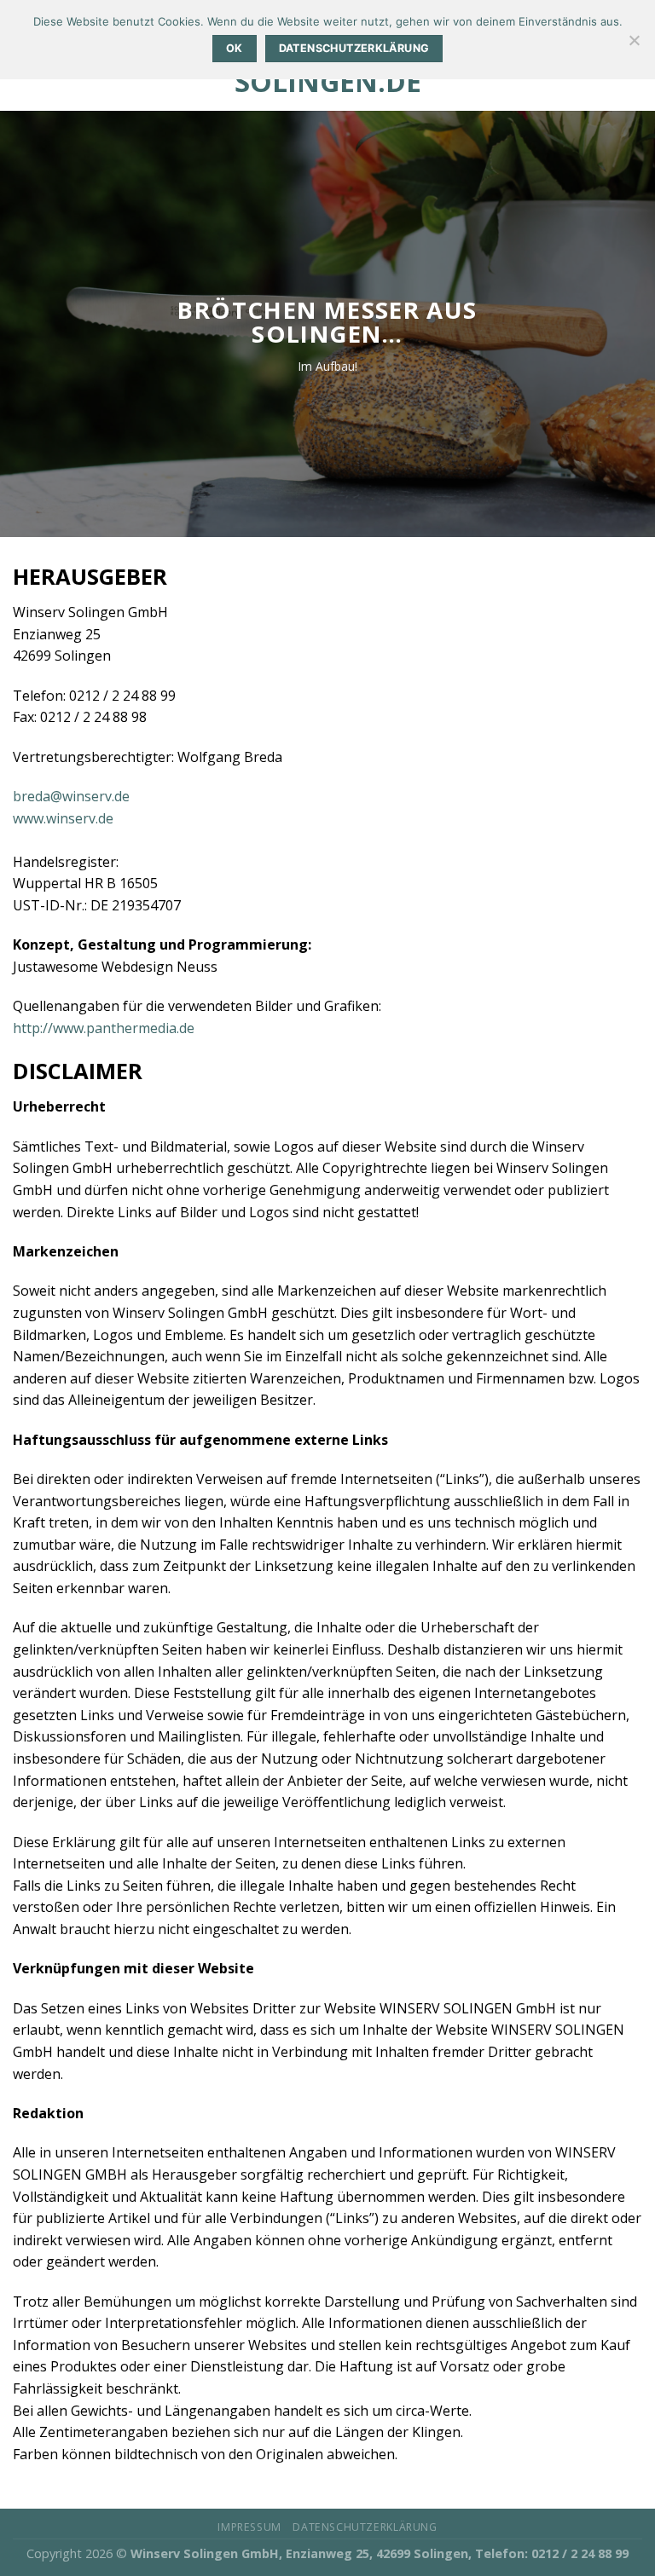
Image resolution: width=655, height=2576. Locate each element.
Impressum (249, 2527)
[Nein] (634, 45)
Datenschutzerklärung (365, 2527)
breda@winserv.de (71, 796)
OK (235, 48)
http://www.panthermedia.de (104, 1028)
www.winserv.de (63, 818)
